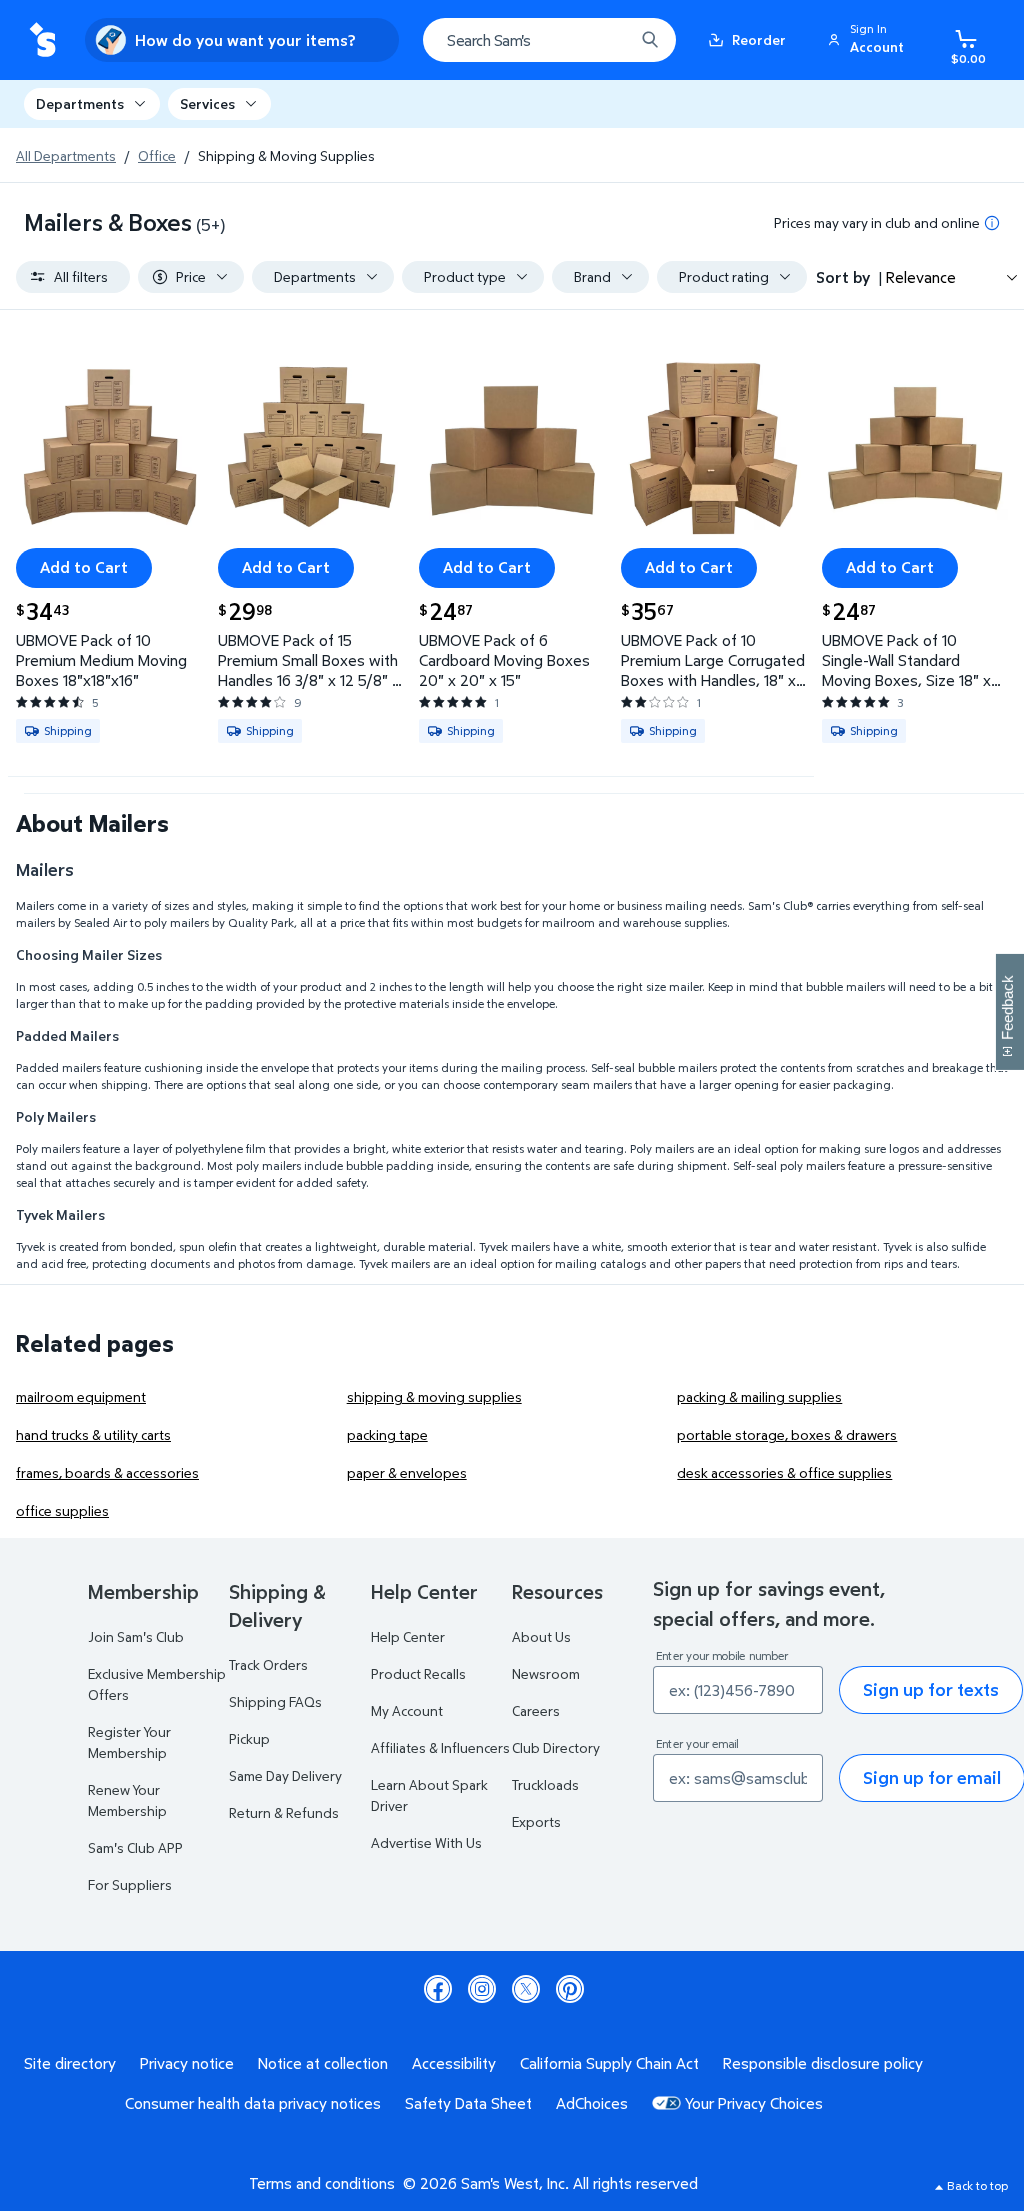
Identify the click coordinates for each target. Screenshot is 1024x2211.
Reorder (759, 39)
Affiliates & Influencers (440, 1747)
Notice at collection (323, 2063)
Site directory (70, 2063)
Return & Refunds (284, 1812)
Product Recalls (418, 1673)
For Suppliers (130, 1884)
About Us (541, 1636)
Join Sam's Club (136, 1636)
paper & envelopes (407, 1472)
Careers (536, 1710)
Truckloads (545, 1784)
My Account (407, 1710)
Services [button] (207, 103)
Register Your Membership (129, 1742)
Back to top (977, 2185)
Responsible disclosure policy (823, 2063)
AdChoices (592, 2103)
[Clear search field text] (604, 40)
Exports (536, 1821)
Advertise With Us (426, 1842)
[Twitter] (526, 1989)
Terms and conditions (322, 2183)
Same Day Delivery (285, 1775)
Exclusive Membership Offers (157, 1684)
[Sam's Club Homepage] (42, 40)
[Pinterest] (570, 1989)
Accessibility (454, 2063)
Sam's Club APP (135, 1847)
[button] (869, 40)
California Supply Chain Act (609, 2063)
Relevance (921, 277)
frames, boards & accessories (107, 1472)
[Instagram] (482, 1989)
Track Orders (268, 1664)
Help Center (408, 1636)
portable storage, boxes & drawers (787, 1434)
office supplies (62, 1510)
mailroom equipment (81, 1396)
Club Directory (556, 1747)
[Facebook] (438, 1989)
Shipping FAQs (275, 1701)
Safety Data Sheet (468, 2103)
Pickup (249, 1738)
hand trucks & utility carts (93, 1434)
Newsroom (546, 1673)
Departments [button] (80, 103)
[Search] (650, 40)
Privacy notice (187, 2063)
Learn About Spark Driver (429, 1795)
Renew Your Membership (127, 1800)
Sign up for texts (931, 1689)
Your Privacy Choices (754, 2103)
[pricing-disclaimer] (992, 223)
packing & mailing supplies (759, 1396)
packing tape (387, 1434)
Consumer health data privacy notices (253, 2103)
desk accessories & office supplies (784, 1472)
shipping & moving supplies (434, 1396)
